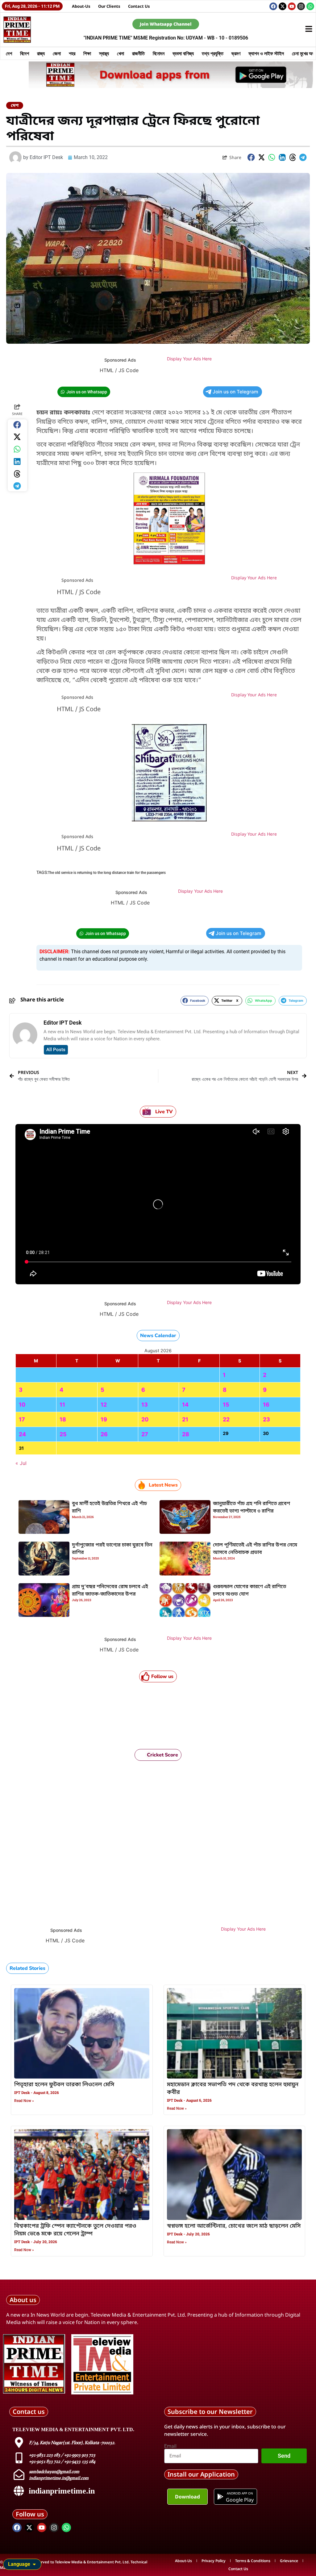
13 (145, 1405)
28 (186, 1434)
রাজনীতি (138, 53)
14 (185, 1405)
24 (22, 1434)
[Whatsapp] (310, 6)
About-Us (81, 6)
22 (226, 1419)
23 (266, 1419)
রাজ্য (41, 53)
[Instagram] (301, 6)
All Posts (56, 1050)
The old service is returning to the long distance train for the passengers (107, 873)
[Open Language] (34, 2564)
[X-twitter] (283, 6)
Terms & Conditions (253, 2561)
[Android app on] (220, 2497)
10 (22, 1405)
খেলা (121, 53)
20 (145, 1419)
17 (22, 1419)
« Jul (21, 1463)
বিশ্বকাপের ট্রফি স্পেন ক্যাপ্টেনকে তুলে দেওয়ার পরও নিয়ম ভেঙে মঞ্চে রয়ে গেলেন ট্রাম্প (75, 2230)
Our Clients (109, 6)
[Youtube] (292, 6)
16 (266, 1405)
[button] (251, 157)
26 (104, 1434)
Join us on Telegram (235, 392)
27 (145, 1434)
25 (63, 1434)
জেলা (57, 53)
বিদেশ (25, 53)
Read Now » (24, 2101)
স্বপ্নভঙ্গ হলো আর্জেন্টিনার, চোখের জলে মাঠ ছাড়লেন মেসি (234, 2226)
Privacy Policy (214, 2561)
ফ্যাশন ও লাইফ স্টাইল (266, 53)
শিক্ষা (87, 53)
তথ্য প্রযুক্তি (213, 53)
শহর (72, 53)
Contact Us (139, 6)
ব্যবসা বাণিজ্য (183, 53)
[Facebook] (273, 6)
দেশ (9, 53)
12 (104, 1405)
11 (62, 1405)
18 (63, 1419)
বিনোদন (159, 53)
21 (185, 1419)
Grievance (289, 2561)
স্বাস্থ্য (104, 53)
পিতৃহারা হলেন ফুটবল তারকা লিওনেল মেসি (64, 2085)
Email (170, 2446)
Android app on (240, 2493)
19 (104, 1419)
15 (226, 1405)
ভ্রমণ (236, 53)
